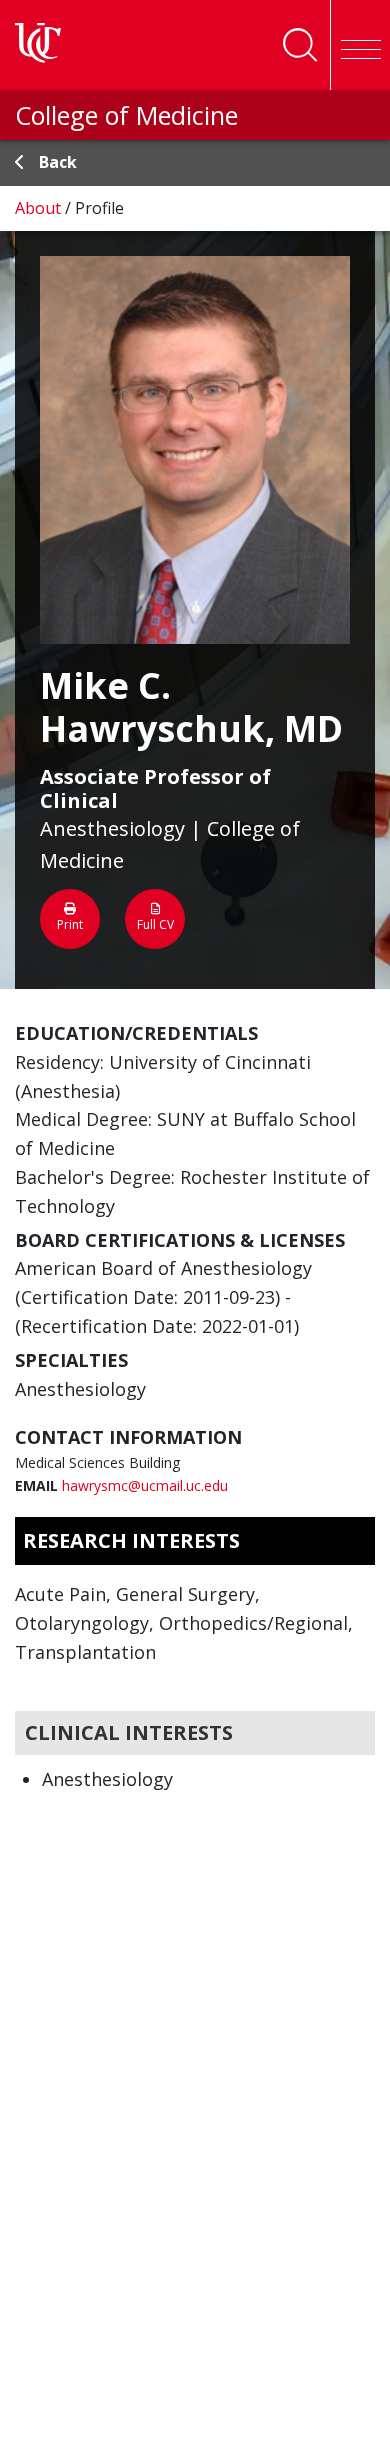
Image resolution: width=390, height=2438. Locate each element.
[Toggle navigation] (360, 45)
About (40, 208)
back (58, 162)
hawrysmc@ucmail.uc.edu (145, 1485)
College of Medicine (126, 115)
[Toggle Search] (300, 45)
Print (70, 924)
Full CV (155, 924)
